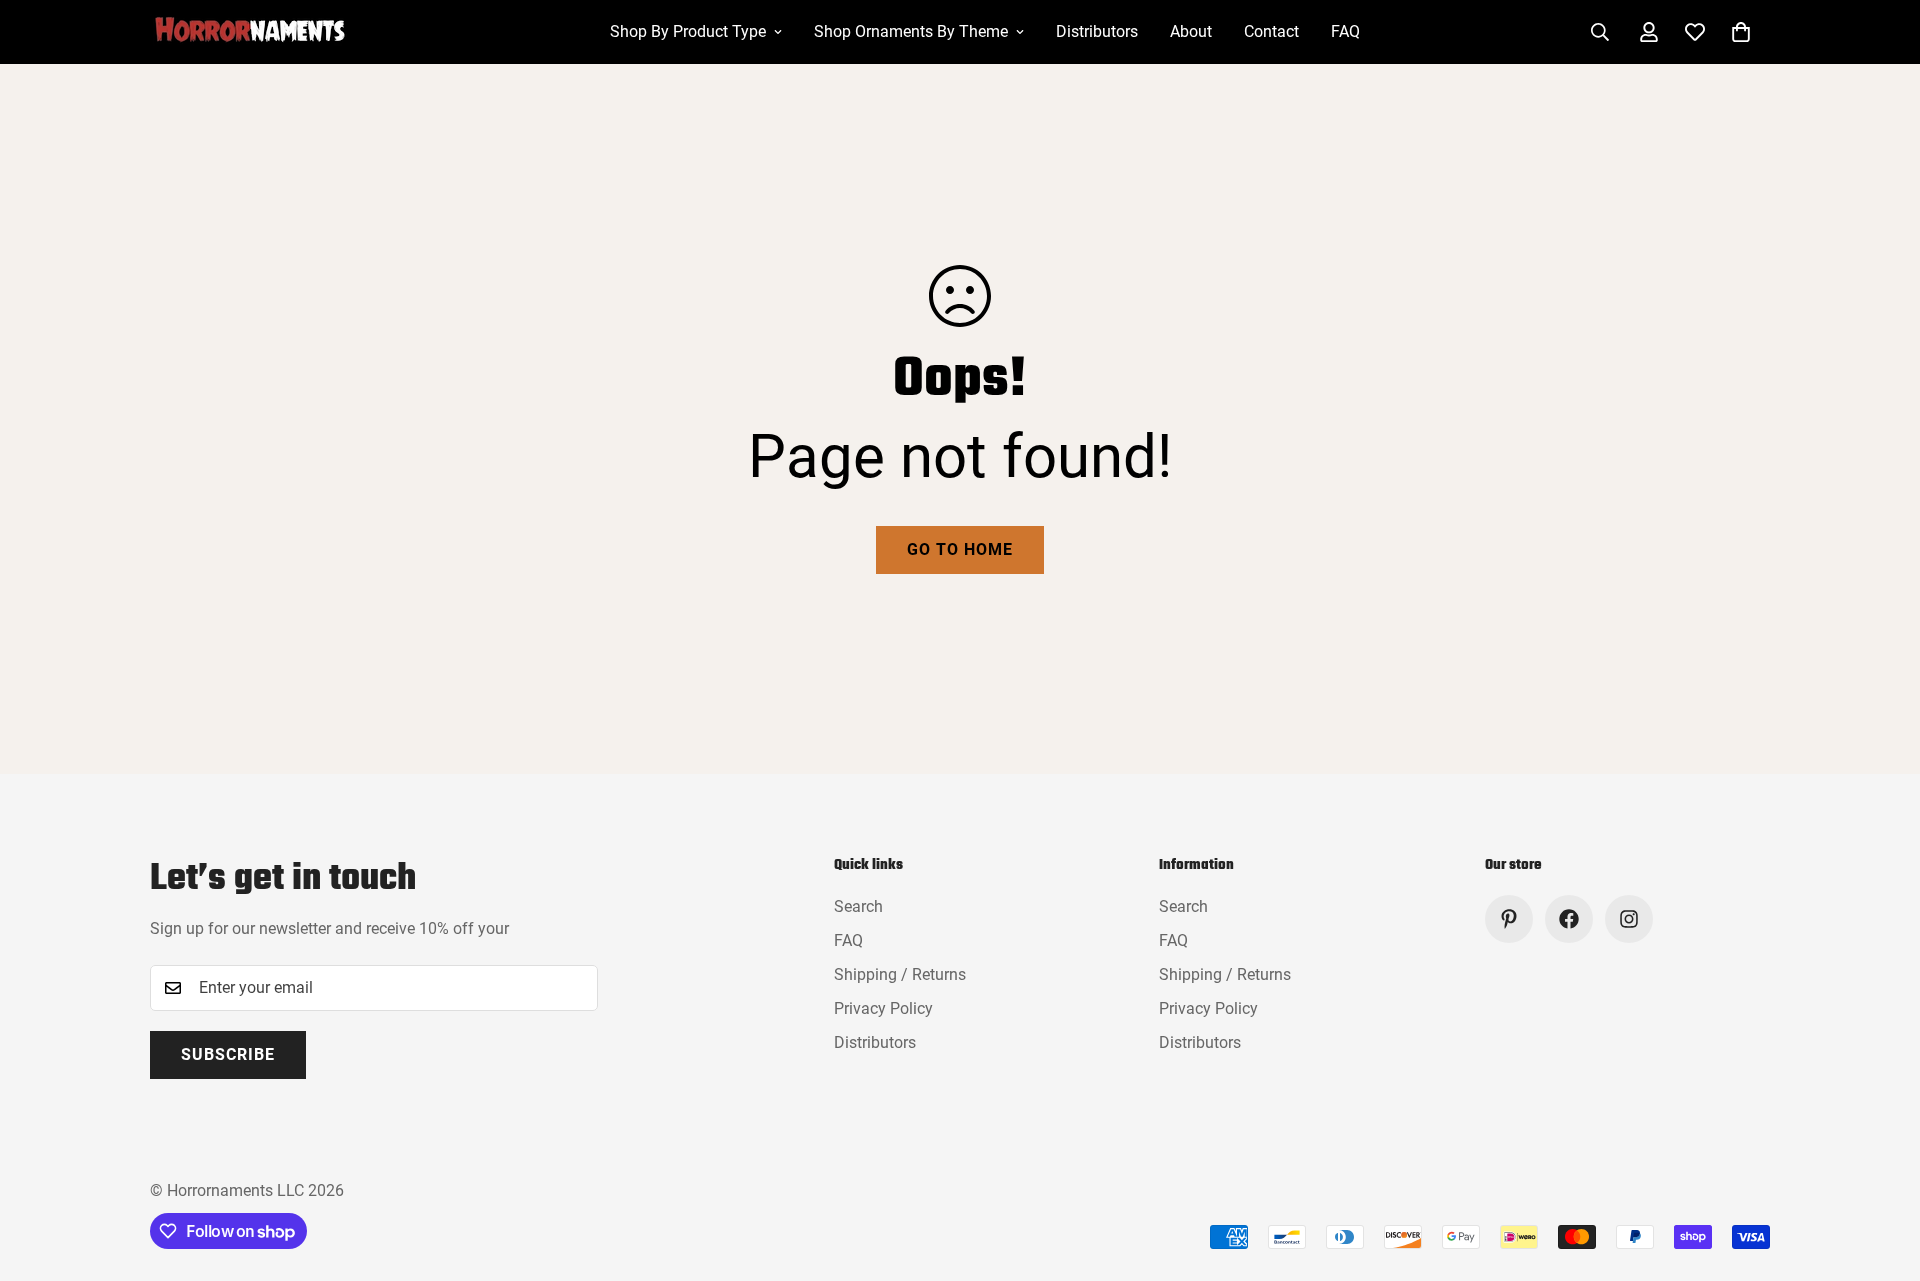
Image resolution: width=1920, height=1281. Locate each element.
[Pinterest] (1509, 919)
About (1191, 31)
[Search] (1600, 32)
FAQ (1345, 31)
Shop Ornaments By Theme (911, 31)
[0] (1741, 32)
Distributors (1097, 31)
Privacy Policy (883, 1008)
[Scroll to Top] (1881, 1172)
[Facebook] (1569, 919)
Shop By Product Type (688, 31)
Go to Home (960, 549)
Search (858, 906)
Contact (1271, 31)
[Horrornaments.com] (265, 32)
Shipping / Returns (900, 974)
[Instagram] (1629, 919)
